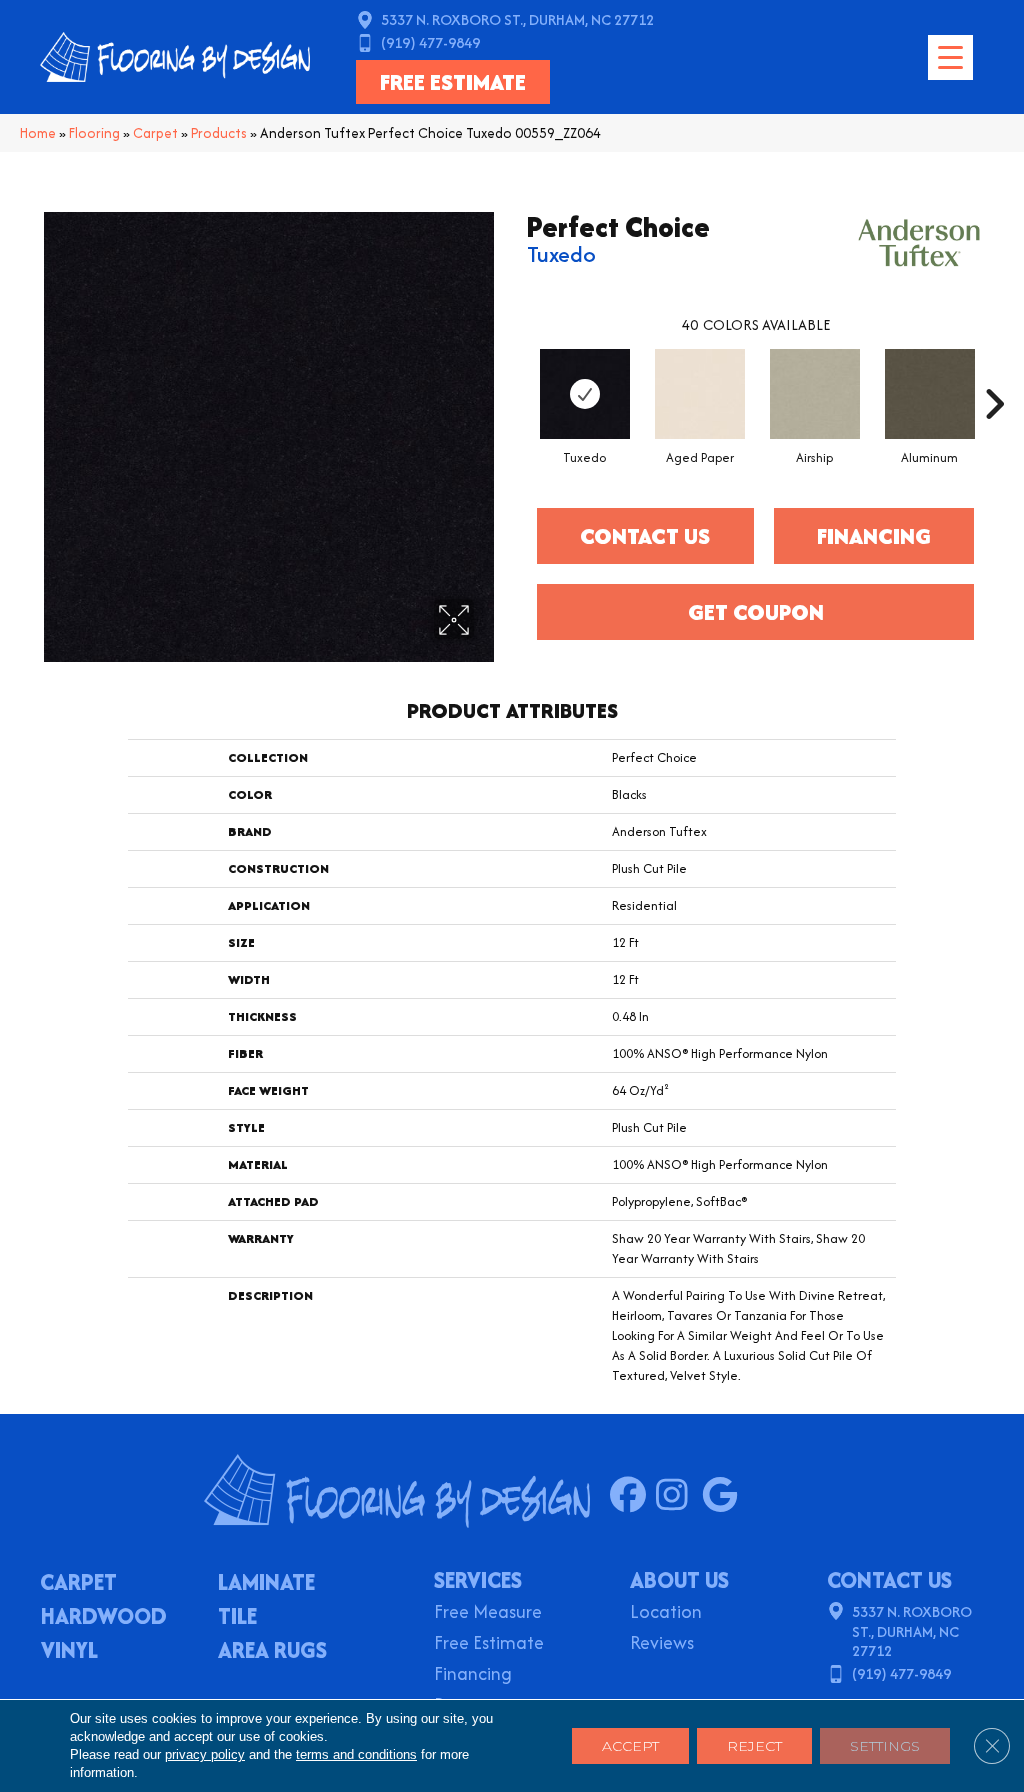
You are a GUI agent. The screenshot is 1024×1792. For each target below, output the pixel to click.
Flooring (94, 133)
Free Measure (488, 1613)
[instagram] (678, 1496)
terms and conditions (356, 1754)
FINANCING (874, 536)
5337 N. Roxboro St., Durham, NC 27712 (517, 19)
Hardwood (104, 1618)
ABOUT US (679, 1580)
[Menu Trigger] (950, 57)
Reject (754, 1746)
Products (219, 133)
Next (994, 374)
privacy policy (205, 1754)
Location (666, 1613)
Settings (885, 1746)
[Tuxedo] (585, 394)
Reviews (662, 1644)
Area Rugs (272, 1652)
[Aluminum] (930, 394)
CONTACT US (889, 1580)
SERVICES (478, 1580)
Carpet (155, 133)
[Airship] (815, 394)
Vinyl (69, 1652)
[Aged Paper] (700, 394)
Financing (473, 1675)
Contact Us (645, 536)
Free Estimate (489, 1644)
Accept (630, 1746)
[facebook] (632, 1496)
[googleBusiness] (724, 1496)
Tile (237, 1618)
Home (38, 133)
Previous (517, 374)
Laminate (266, 1584)
